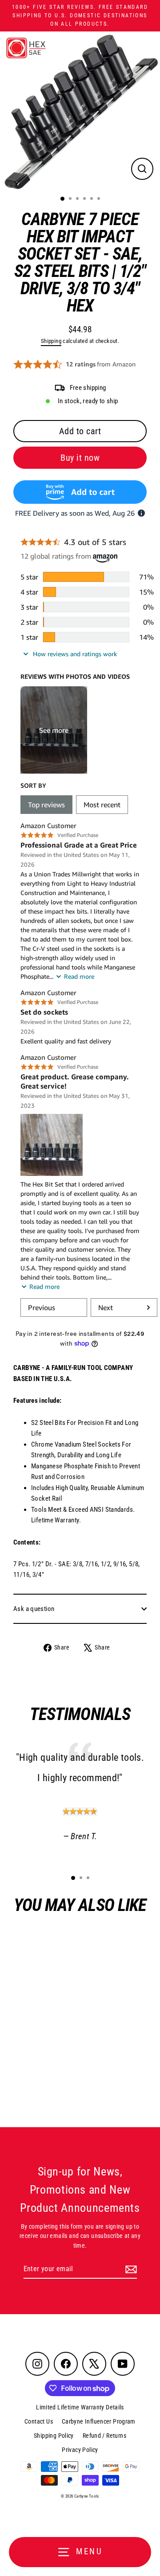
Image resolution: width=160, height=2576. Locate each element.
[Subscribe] (130, 2269)
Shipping (51, 341)
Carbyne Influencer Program (99, 2421)
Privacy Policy (80, 2450)
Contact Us (39, 2421)
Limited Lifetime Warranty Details (80, 2407)
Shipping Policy (54, 2436)
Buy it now (80, 458)
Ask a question (34, 1609)
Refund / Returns (104, 2436)
